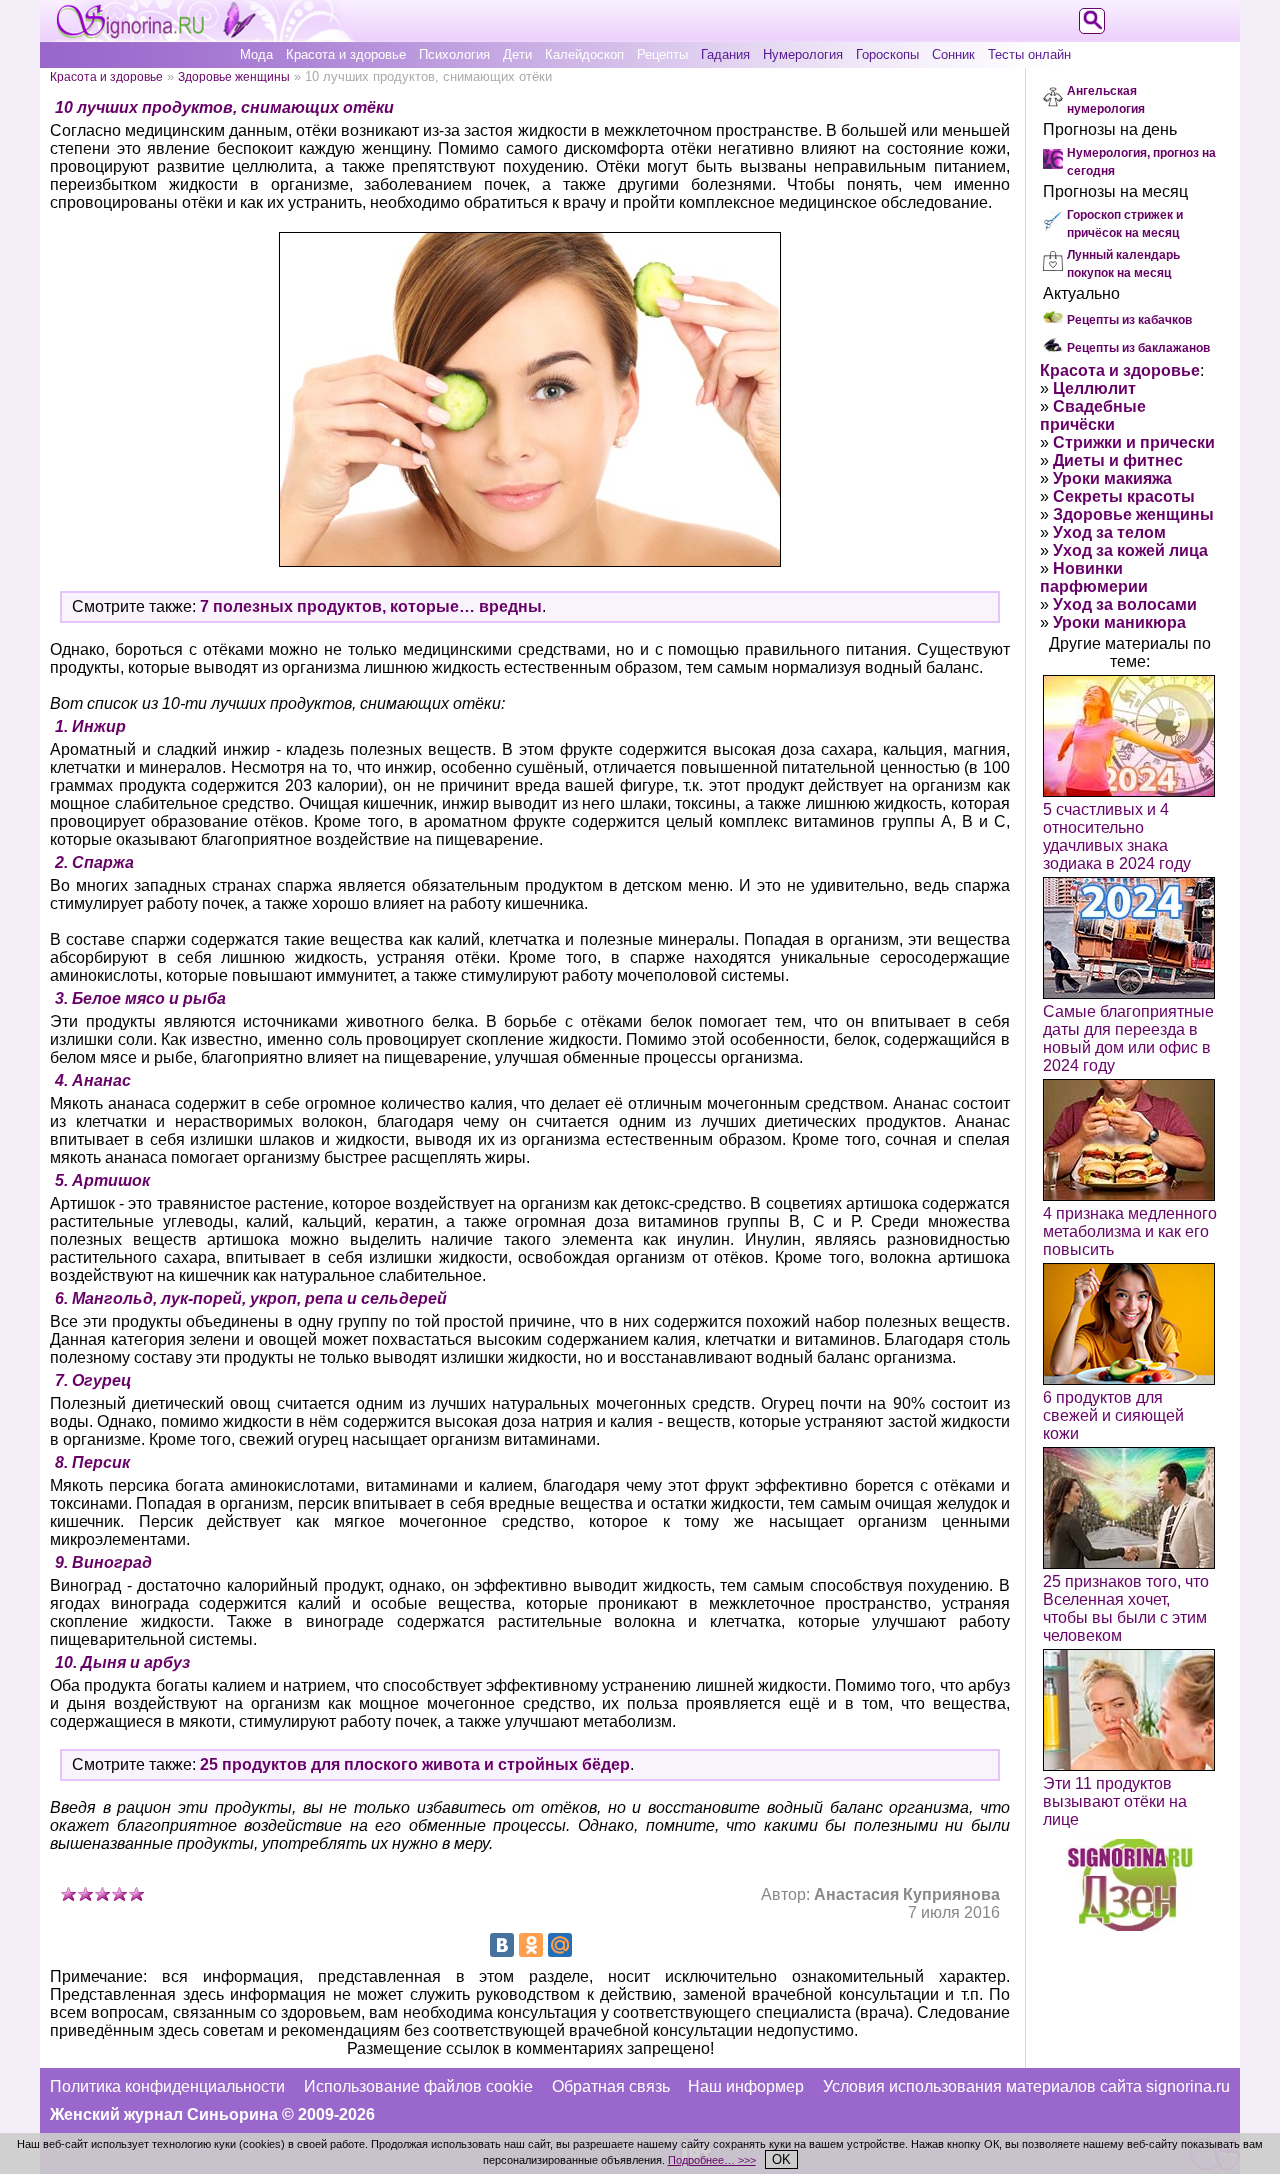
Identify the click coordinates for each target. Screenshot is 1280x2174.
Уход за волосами (1125, 604)
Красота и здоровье (346, 54)
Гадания (725, 54)
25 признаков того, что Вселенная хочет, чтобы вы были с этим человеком (1126, 1608)
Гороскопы (887, 54)
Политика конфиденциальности (167, 2086)
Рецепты (662, 54)
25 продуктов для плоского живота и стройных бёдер (415, 1764)
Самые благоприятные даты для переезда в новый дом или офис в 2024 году (1128, 1038)
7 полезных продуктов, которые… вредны (371, 606)
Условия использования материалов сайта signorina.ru (1026, 2086)
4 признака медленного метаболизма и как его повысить (1130, 1231)
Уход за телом (1109, 532)
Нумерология (803, 54)
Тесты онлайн (1029, 54)
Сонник (953, 54)
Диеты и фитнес (1118, 460)
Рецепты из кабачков (1129, 320)
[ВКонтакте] (502, 1945)
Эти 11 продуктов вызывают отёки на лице (1115, 1801)
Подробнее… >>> (712, 2160)
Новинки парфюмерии (1094, 577)
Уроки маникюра (1119, 622)
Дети (517, 54)
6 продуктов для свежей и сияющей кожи (1113, 1415)
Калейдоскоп (584, 54)
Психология (454, 54)
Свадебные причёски (1093, 415)
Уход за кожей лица (1130, 550)
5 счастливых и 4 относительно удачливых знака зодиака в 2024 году (1117, 836)
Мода (256, 54)
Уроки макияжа (1112, 478)
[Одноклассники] (531, 1945)
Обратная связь (611, 2086)
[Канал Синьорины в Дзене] (1130, 1925)
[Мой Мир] (560, 1945)
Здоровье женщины (234, 76)
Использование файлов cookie (418, 2086)
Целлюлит (1094, 388)
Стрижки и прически (1134, 442)
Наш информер (746, 2086)
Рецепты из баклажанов (1138, 348)
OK (781, 2159)
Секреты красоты (1124, 496)
